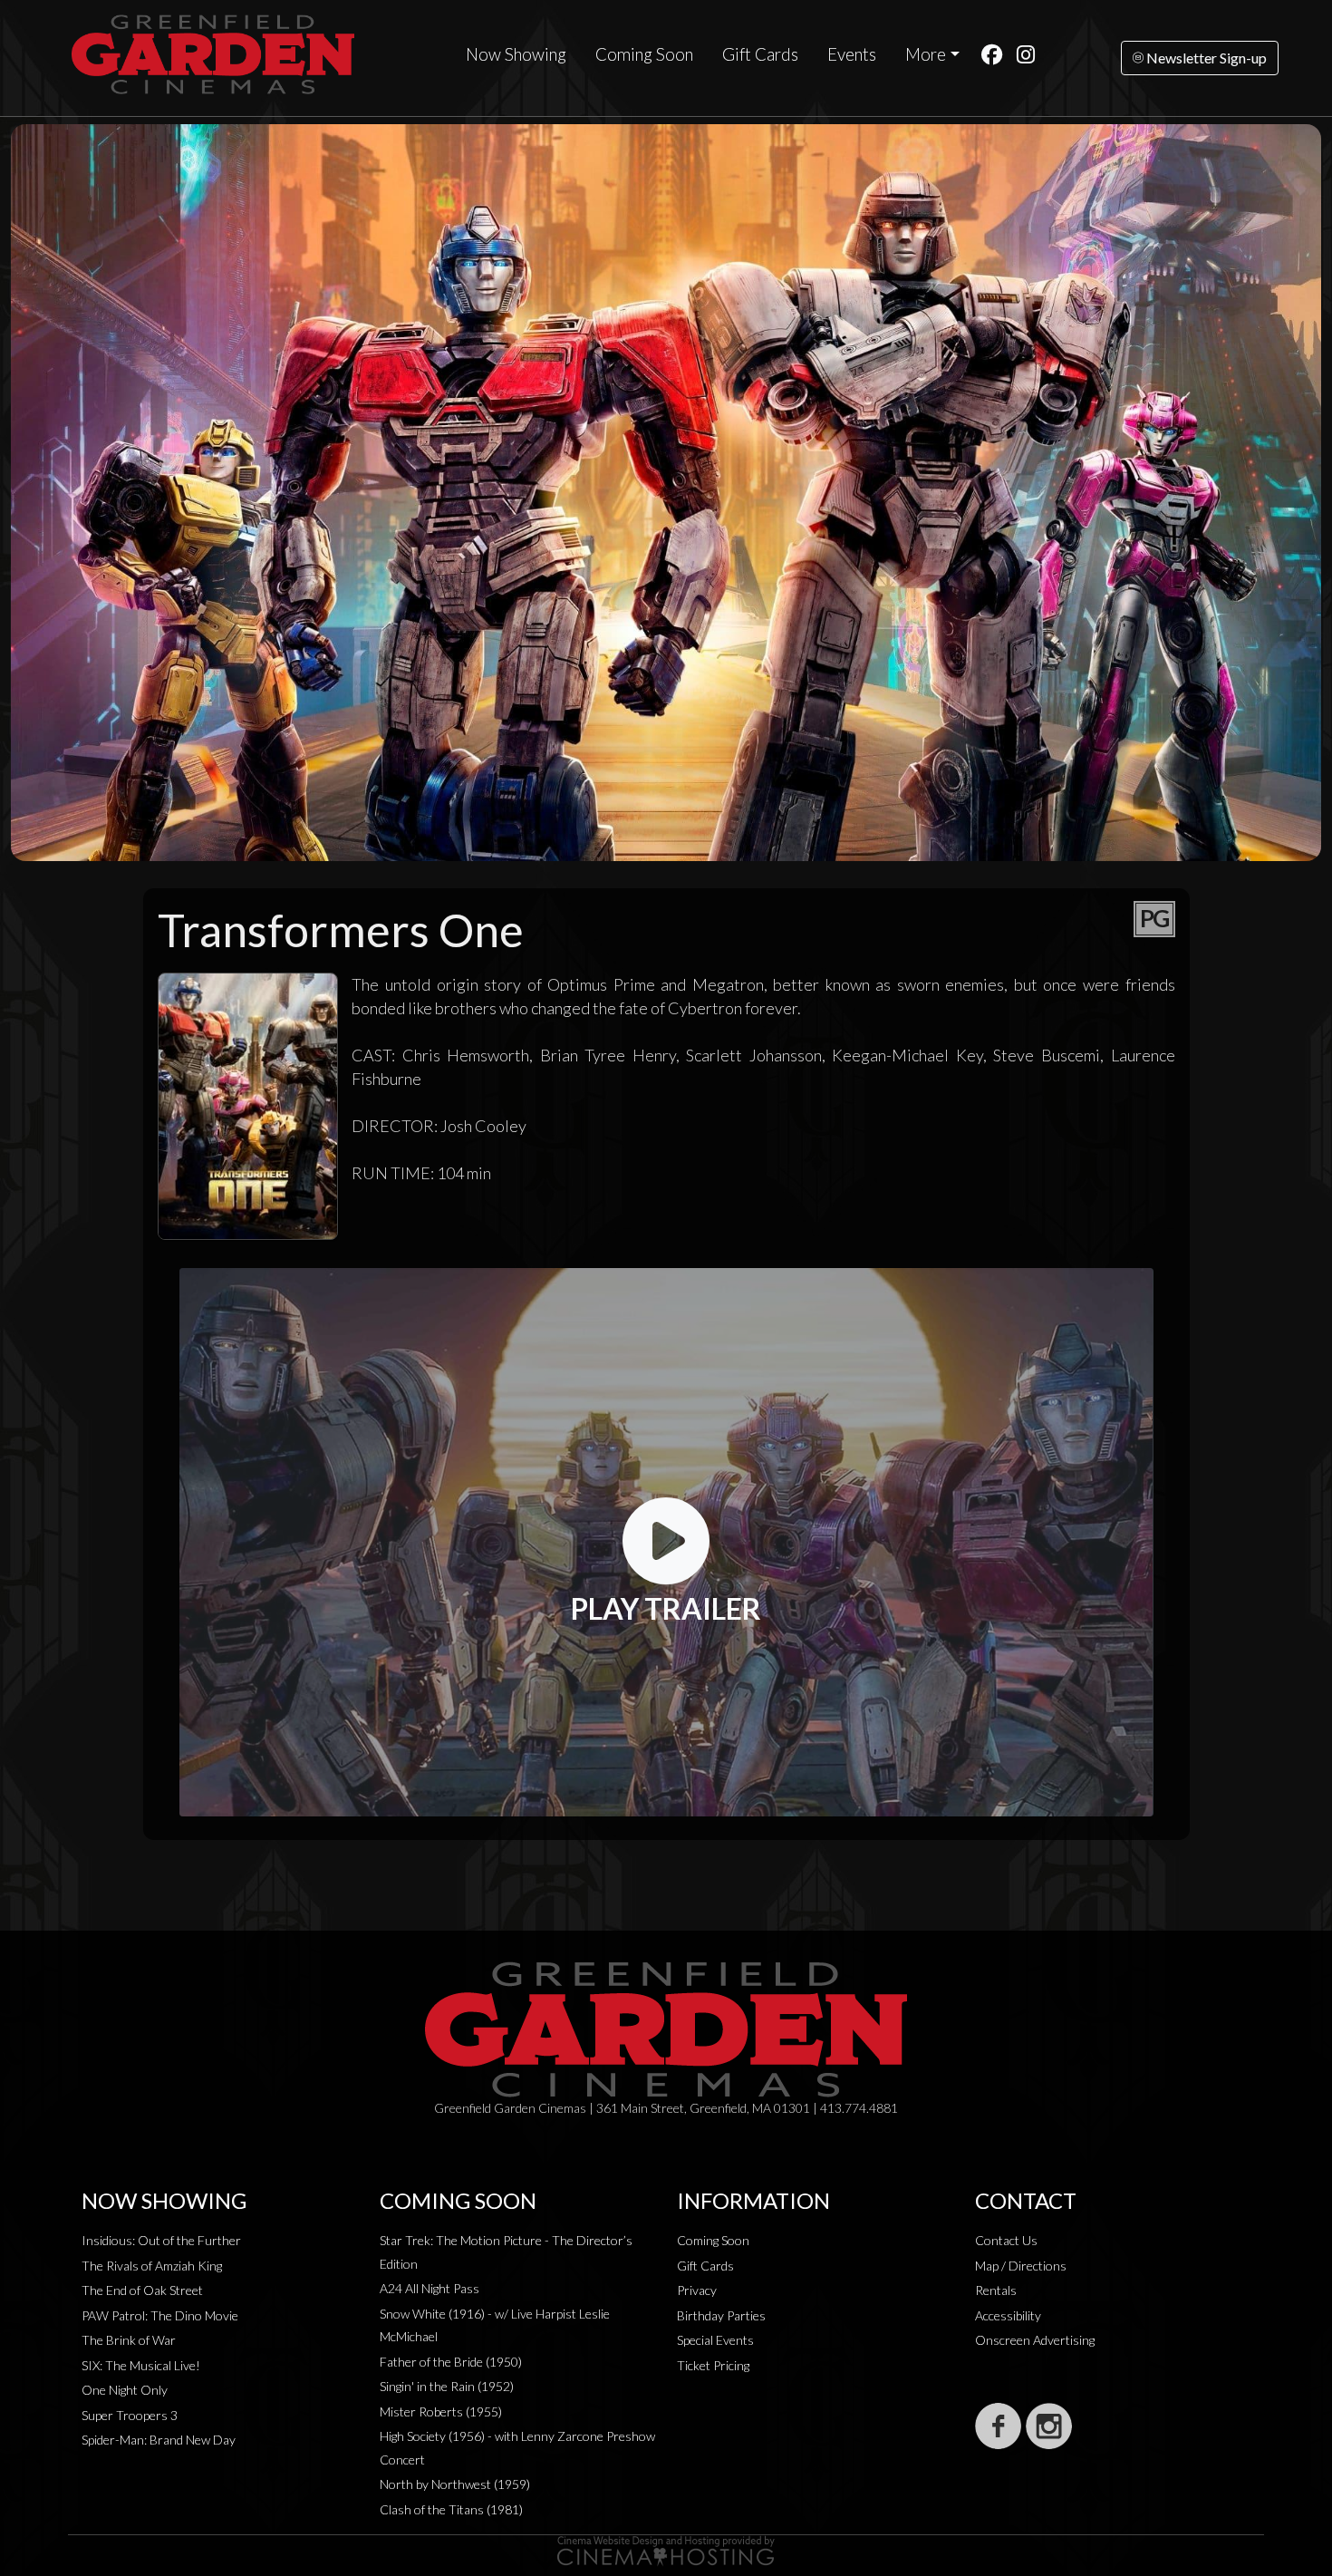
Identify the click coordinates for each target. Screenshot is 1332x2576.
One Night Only (125, 2390)
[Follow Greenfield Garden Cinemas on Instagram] (1049, 2426)
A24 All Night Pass (430, 2288)
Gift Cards (760, 54)
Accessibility (1008, 2315)
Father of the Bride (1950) (451, 2362)
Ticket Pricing (713, 2365)
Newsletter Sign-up (1205, 58)
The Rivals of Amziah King (152, 2266)
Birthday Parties (721, 2315)
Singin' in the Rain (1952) (447, 2386)
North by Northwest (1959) (455, 2484)
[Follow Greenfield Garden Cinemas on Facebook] (998, 2426)
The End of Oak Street (142, 2290)
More (926, 54)
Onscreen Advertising (1035, 2340)
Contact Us (1006, 2240)
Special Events (715, 2340)
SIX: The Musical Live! (141, 2365)
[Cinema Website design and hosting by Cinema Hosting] (666, 2549)
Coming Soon (644, 54)
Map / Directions (1021, 2266)
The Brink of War (129, 2340)
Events (852, 54)
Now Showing (516, 54)
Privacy (697, 2290)
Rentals (996, 2290)
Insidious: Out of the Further (161, 2240)
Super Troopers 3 (130, 2415)
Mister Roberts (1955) (441, 2411)
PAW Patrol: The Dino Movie (160, 2315)
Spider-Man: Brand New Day (159, 2440)
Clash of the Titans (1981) (451, 2509)
